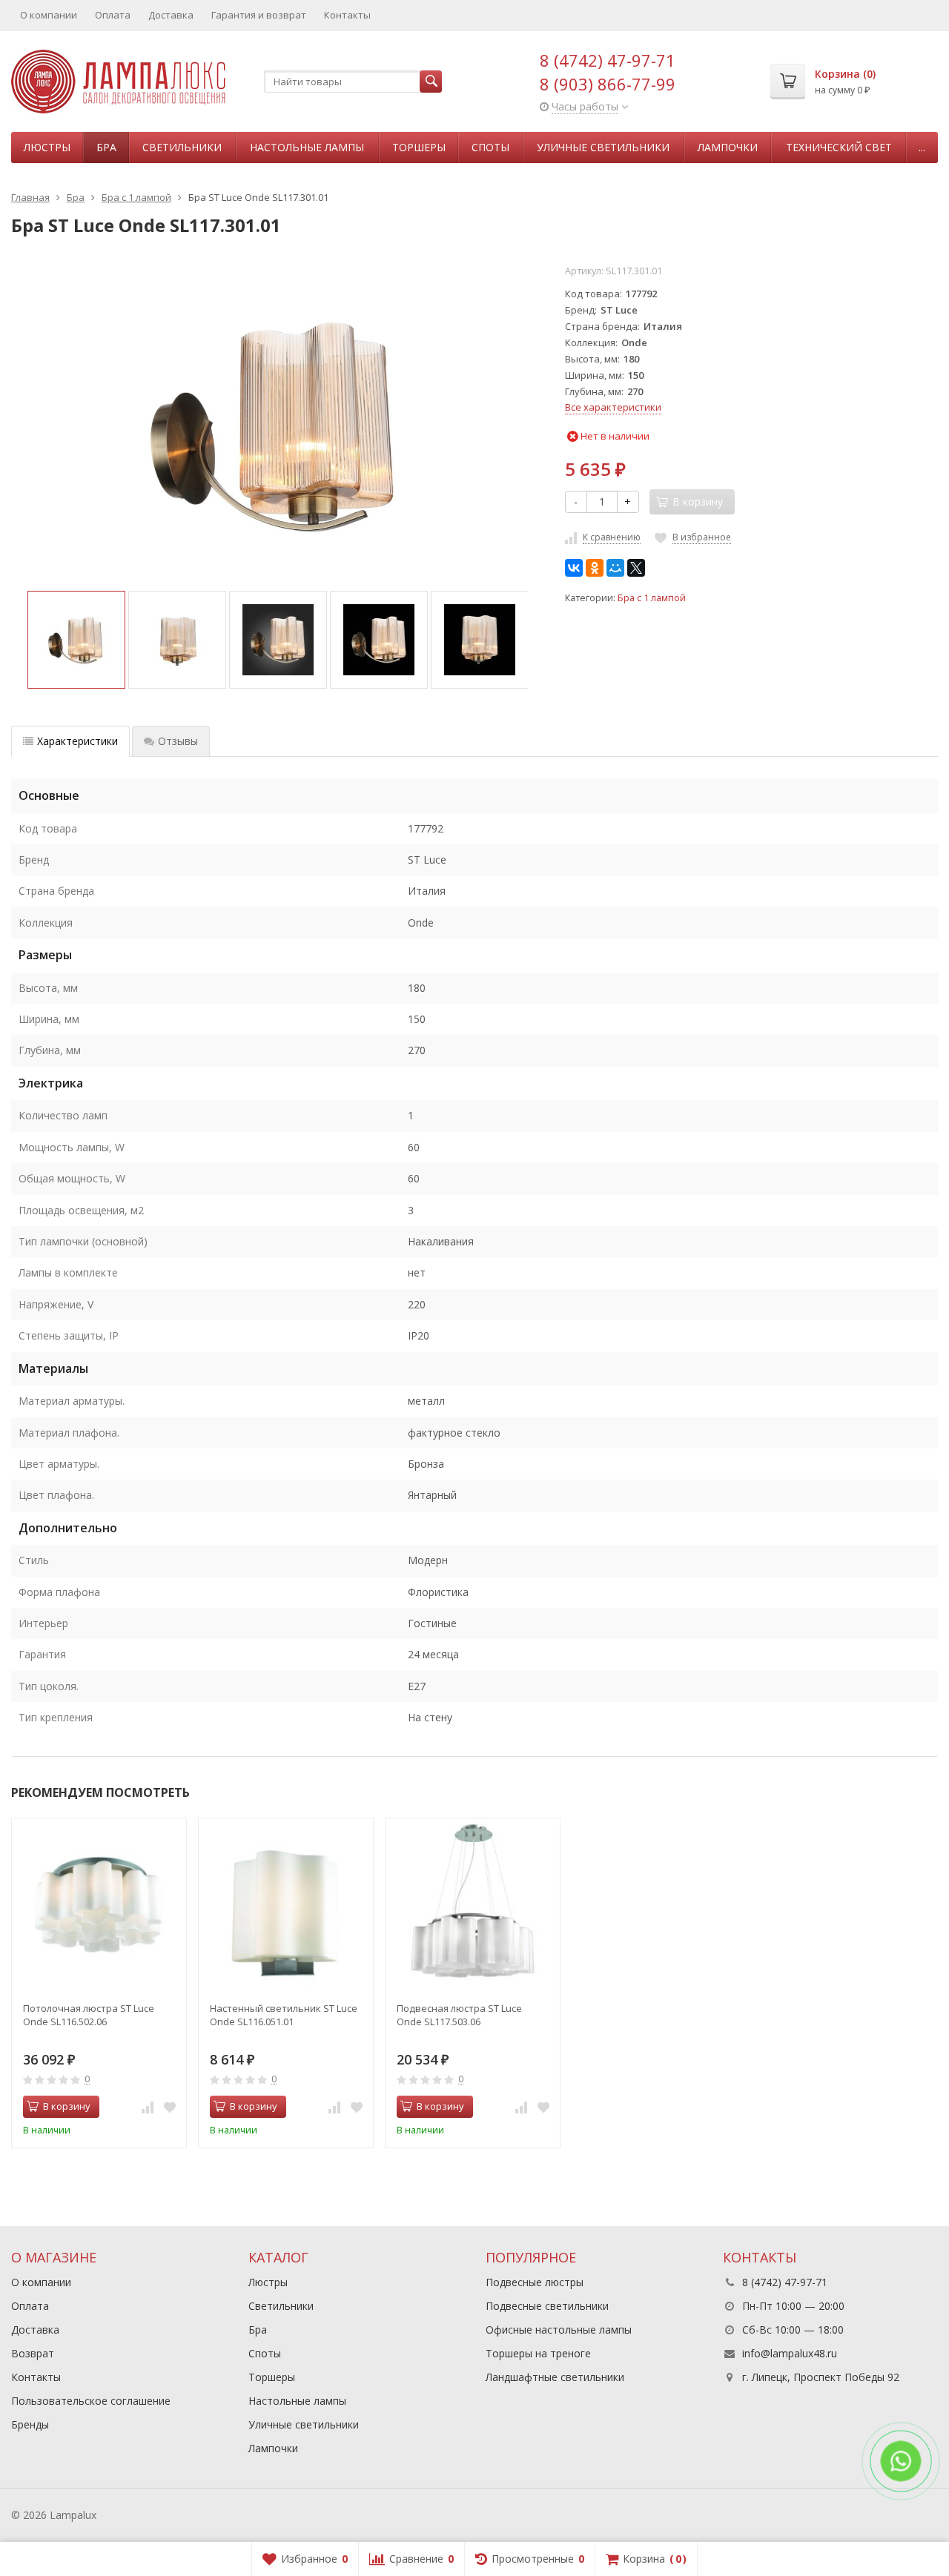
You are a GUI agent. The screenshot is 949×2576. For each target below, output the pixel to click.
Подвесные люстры (535, 2282)
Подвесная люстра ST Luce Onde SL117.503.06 (459, 2015)
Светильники (182, 147)
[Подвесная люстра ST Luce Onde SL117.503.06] (473, 1905)
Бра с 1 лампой (652, 598)
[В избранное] (170, 2107)
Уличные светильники (603, 147)
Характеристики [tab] (77, 741)
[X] (636, 568)
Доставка (171, 15)
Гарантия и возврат (259, 15)
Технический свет (839, 147)
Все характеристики (613, 407)
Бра (106, 147)
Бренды (30, 2424)
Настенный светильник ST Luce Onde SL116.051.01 (284, 2015)
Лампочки (728, 147)
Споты (490, 147)
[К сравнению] (148, 2107)
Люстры (47, 147)
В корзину (67, 2106)
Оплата (113, 15)
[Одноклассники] (595, 568)
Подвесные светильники (547, 2306)
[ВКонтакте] (574, 568)
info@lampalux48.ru (790, 2353)
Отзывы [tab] (178, 741)
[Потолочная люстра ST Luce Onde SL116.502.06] (99, 1905)
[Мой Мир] (615, 568)
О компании (49, 15)
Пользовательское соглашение (91, 2401)
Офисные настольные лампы (559, 2330)
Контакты (347, 15)
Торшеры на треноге (538, 2353)
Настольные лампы (307, 147)
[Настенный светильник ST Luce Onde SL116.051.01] (286, 1905)
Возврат (33, 2353)
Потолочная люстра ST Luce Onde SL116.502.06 (89, 2015)
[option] (76, 640)
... (922, 147)
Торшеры (419, 147)
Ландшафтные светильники (555, 2377)
